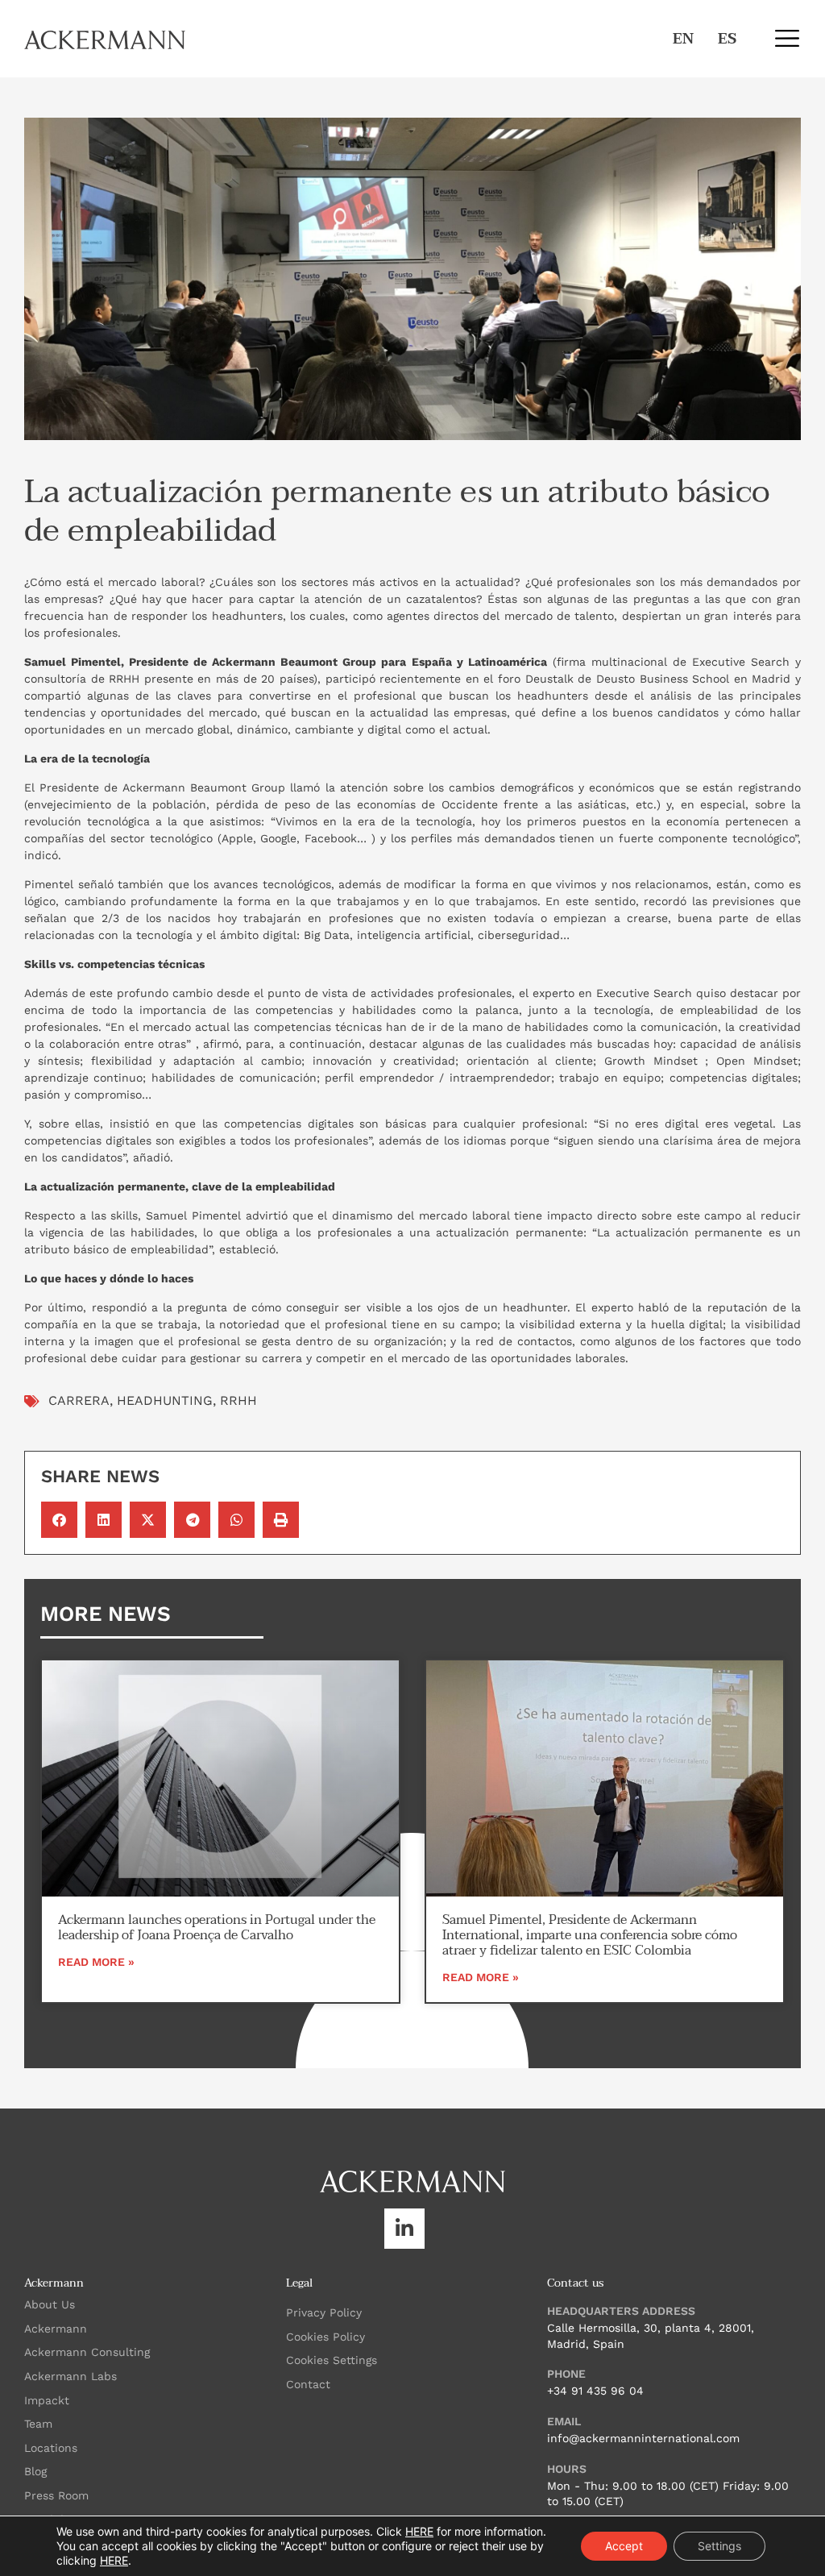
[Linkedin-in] (404, 2229)
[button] (787, 38)
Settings (719, 2546)
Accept (624, 2546)
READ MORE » (96, 1962)
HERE (419, 2531)
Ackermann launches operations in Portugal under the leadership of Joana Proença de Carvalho (217, 1928)
